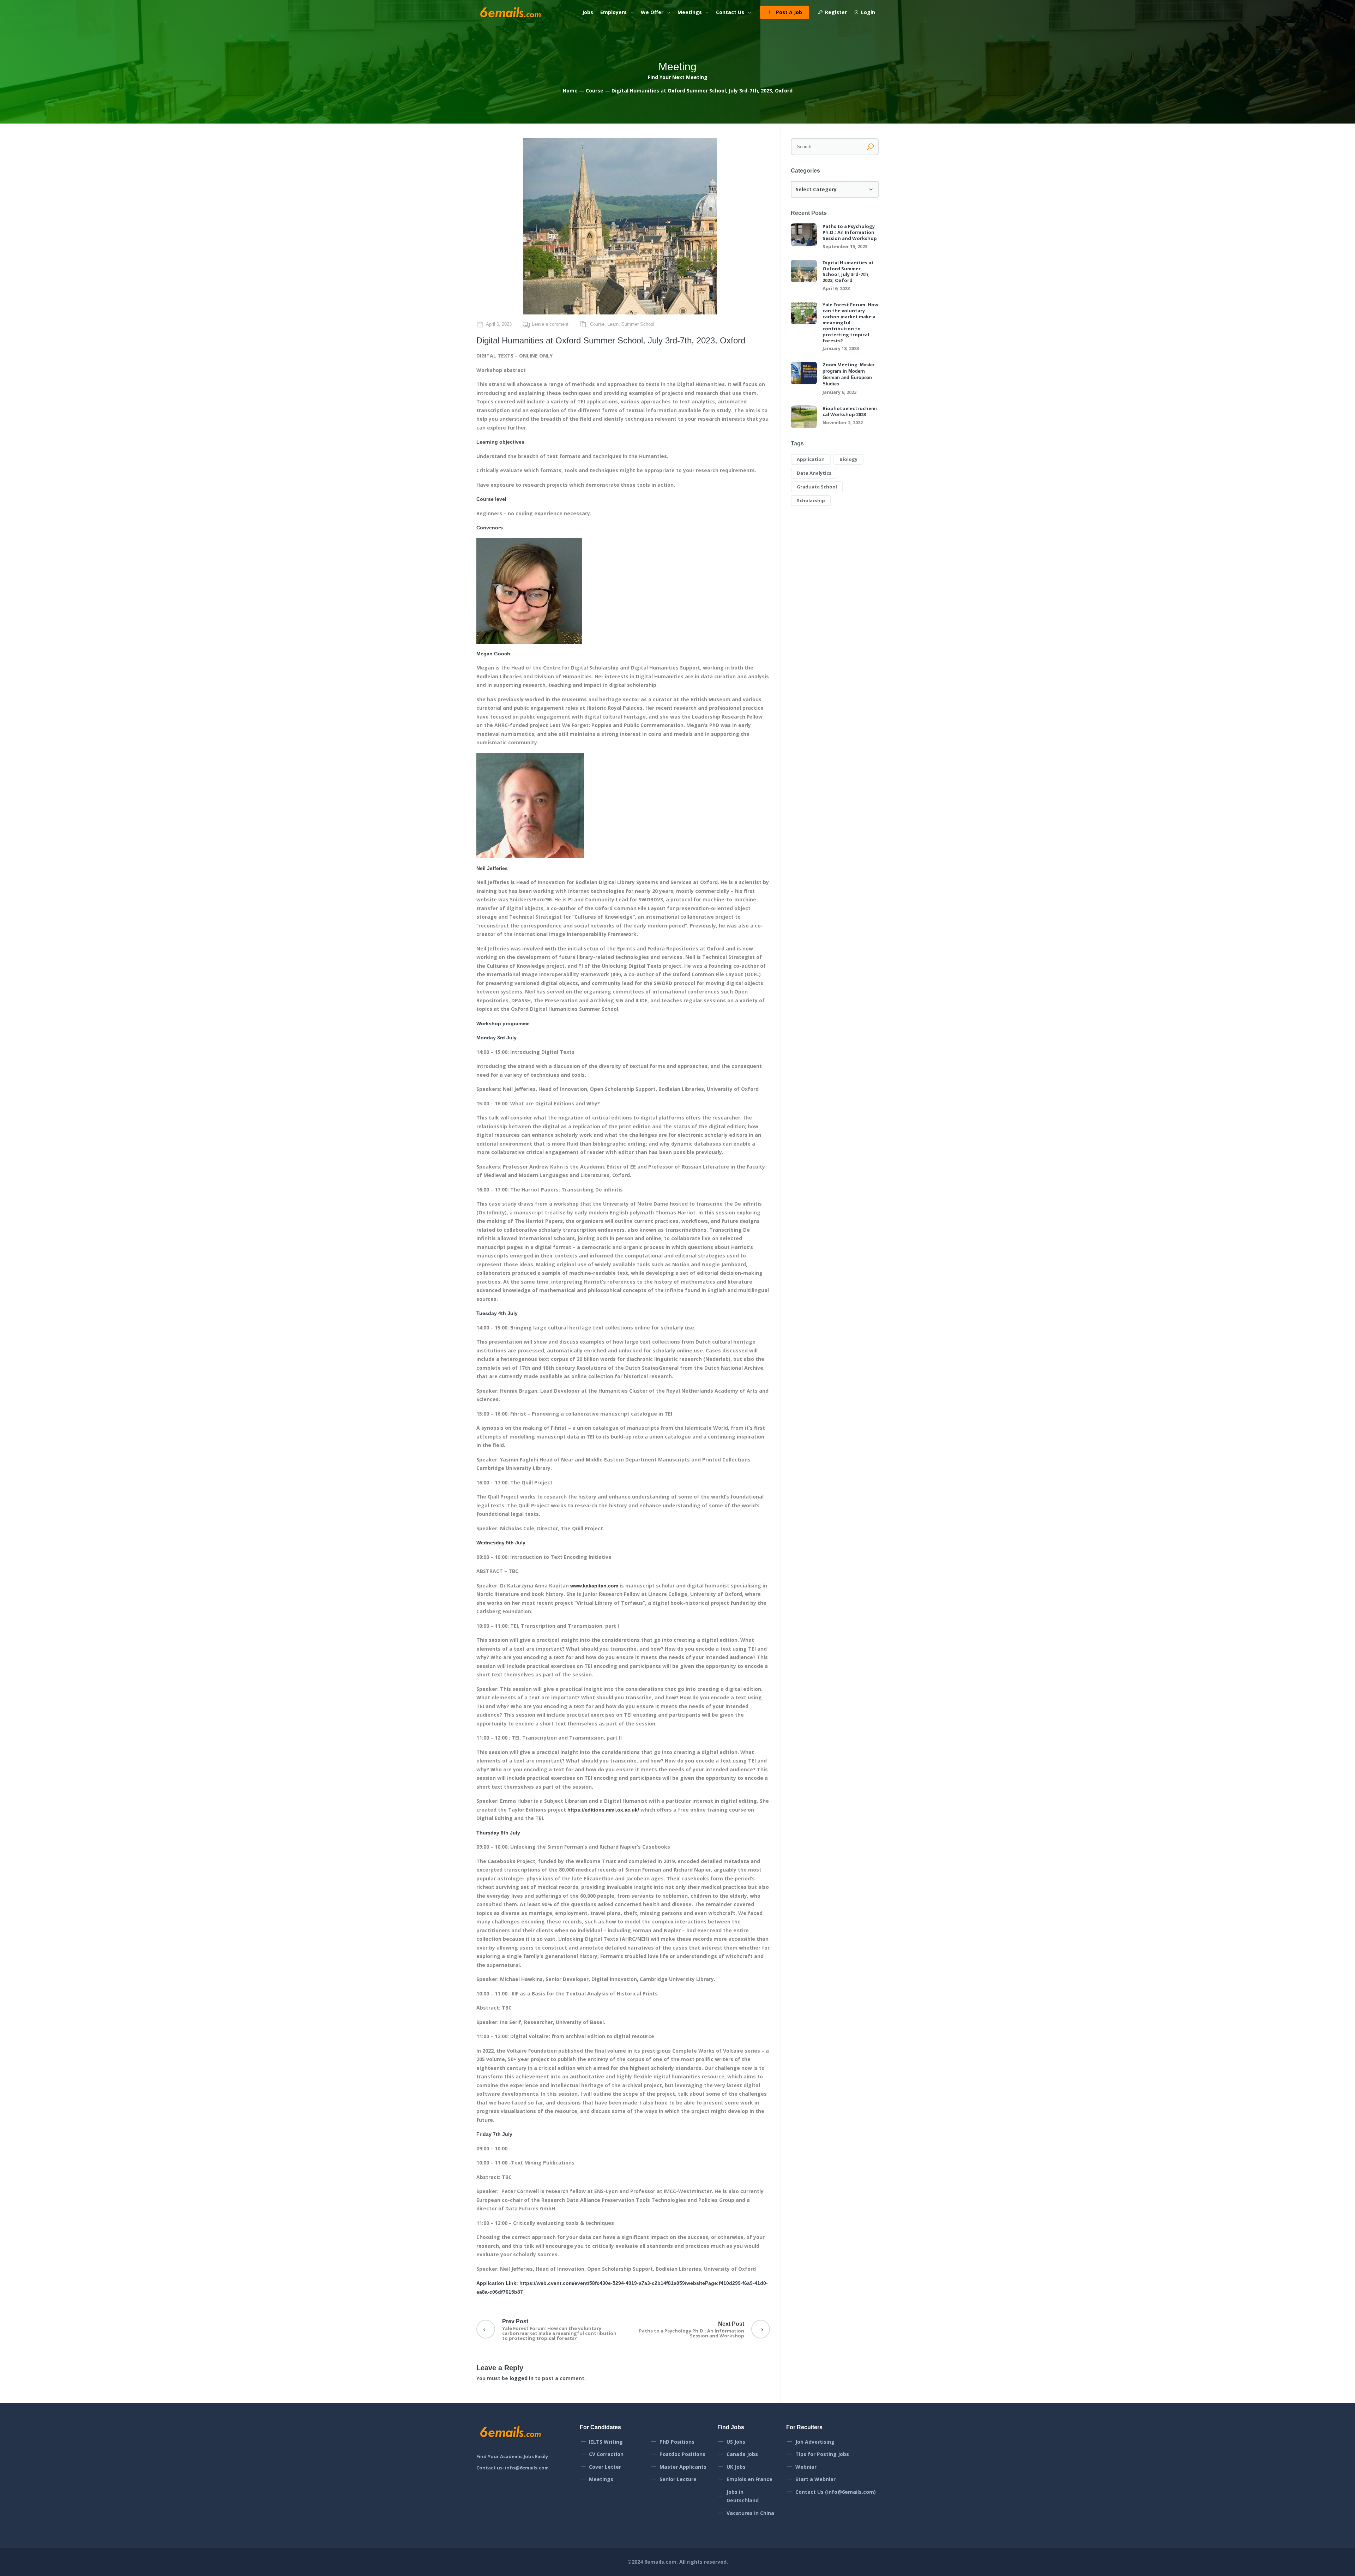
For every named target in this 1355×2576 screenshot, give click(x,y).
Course (595, 91)
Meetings (690, 12)
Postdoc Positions (682, 2454)
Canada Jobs (742, 2454)
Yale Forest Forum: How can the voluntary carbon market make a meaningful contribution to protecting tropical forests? (850, 323)
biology (848, 459)
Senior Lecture (678, 2479)
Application (811, 459)
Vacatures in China (750, 2513)
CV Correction (606, 2454)
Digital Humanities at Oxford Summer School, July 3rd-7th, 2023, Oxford (848, 272)
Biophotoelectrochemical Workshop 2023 (850, 412)
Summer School (638, 324)
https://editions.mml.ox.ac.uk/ (603, 1810)
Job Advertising (815, 2442)
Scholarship (811, 500)
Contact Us (730, 12)
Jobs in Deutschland (743, 2496)
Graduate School (817, 487)
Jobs (588, 12)
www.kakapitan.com (594, 1586)
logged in (522, 2378)
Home (570, 91)
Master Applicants (683, 2467)
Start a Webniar (815, 2479)
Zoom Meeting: (848, 374)
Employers (613, 12)
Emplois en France (749, 2479)
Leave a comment (550, 324)
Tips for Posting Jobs (822, 2454)
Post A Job (789, 12)
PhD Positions (677, 2442)
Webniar (806, 2467)
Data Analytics (814, 473)
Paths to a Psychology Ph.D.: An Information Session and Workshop (850, 232)
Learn (613, 324)
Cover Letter (605, 2467)
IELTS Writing (606, 2442)
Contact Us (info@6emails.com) (836, 2492)
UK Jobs (736, 2467)
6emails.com (660, 2562)
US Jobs (736, 2442)
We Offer (652, 12)
